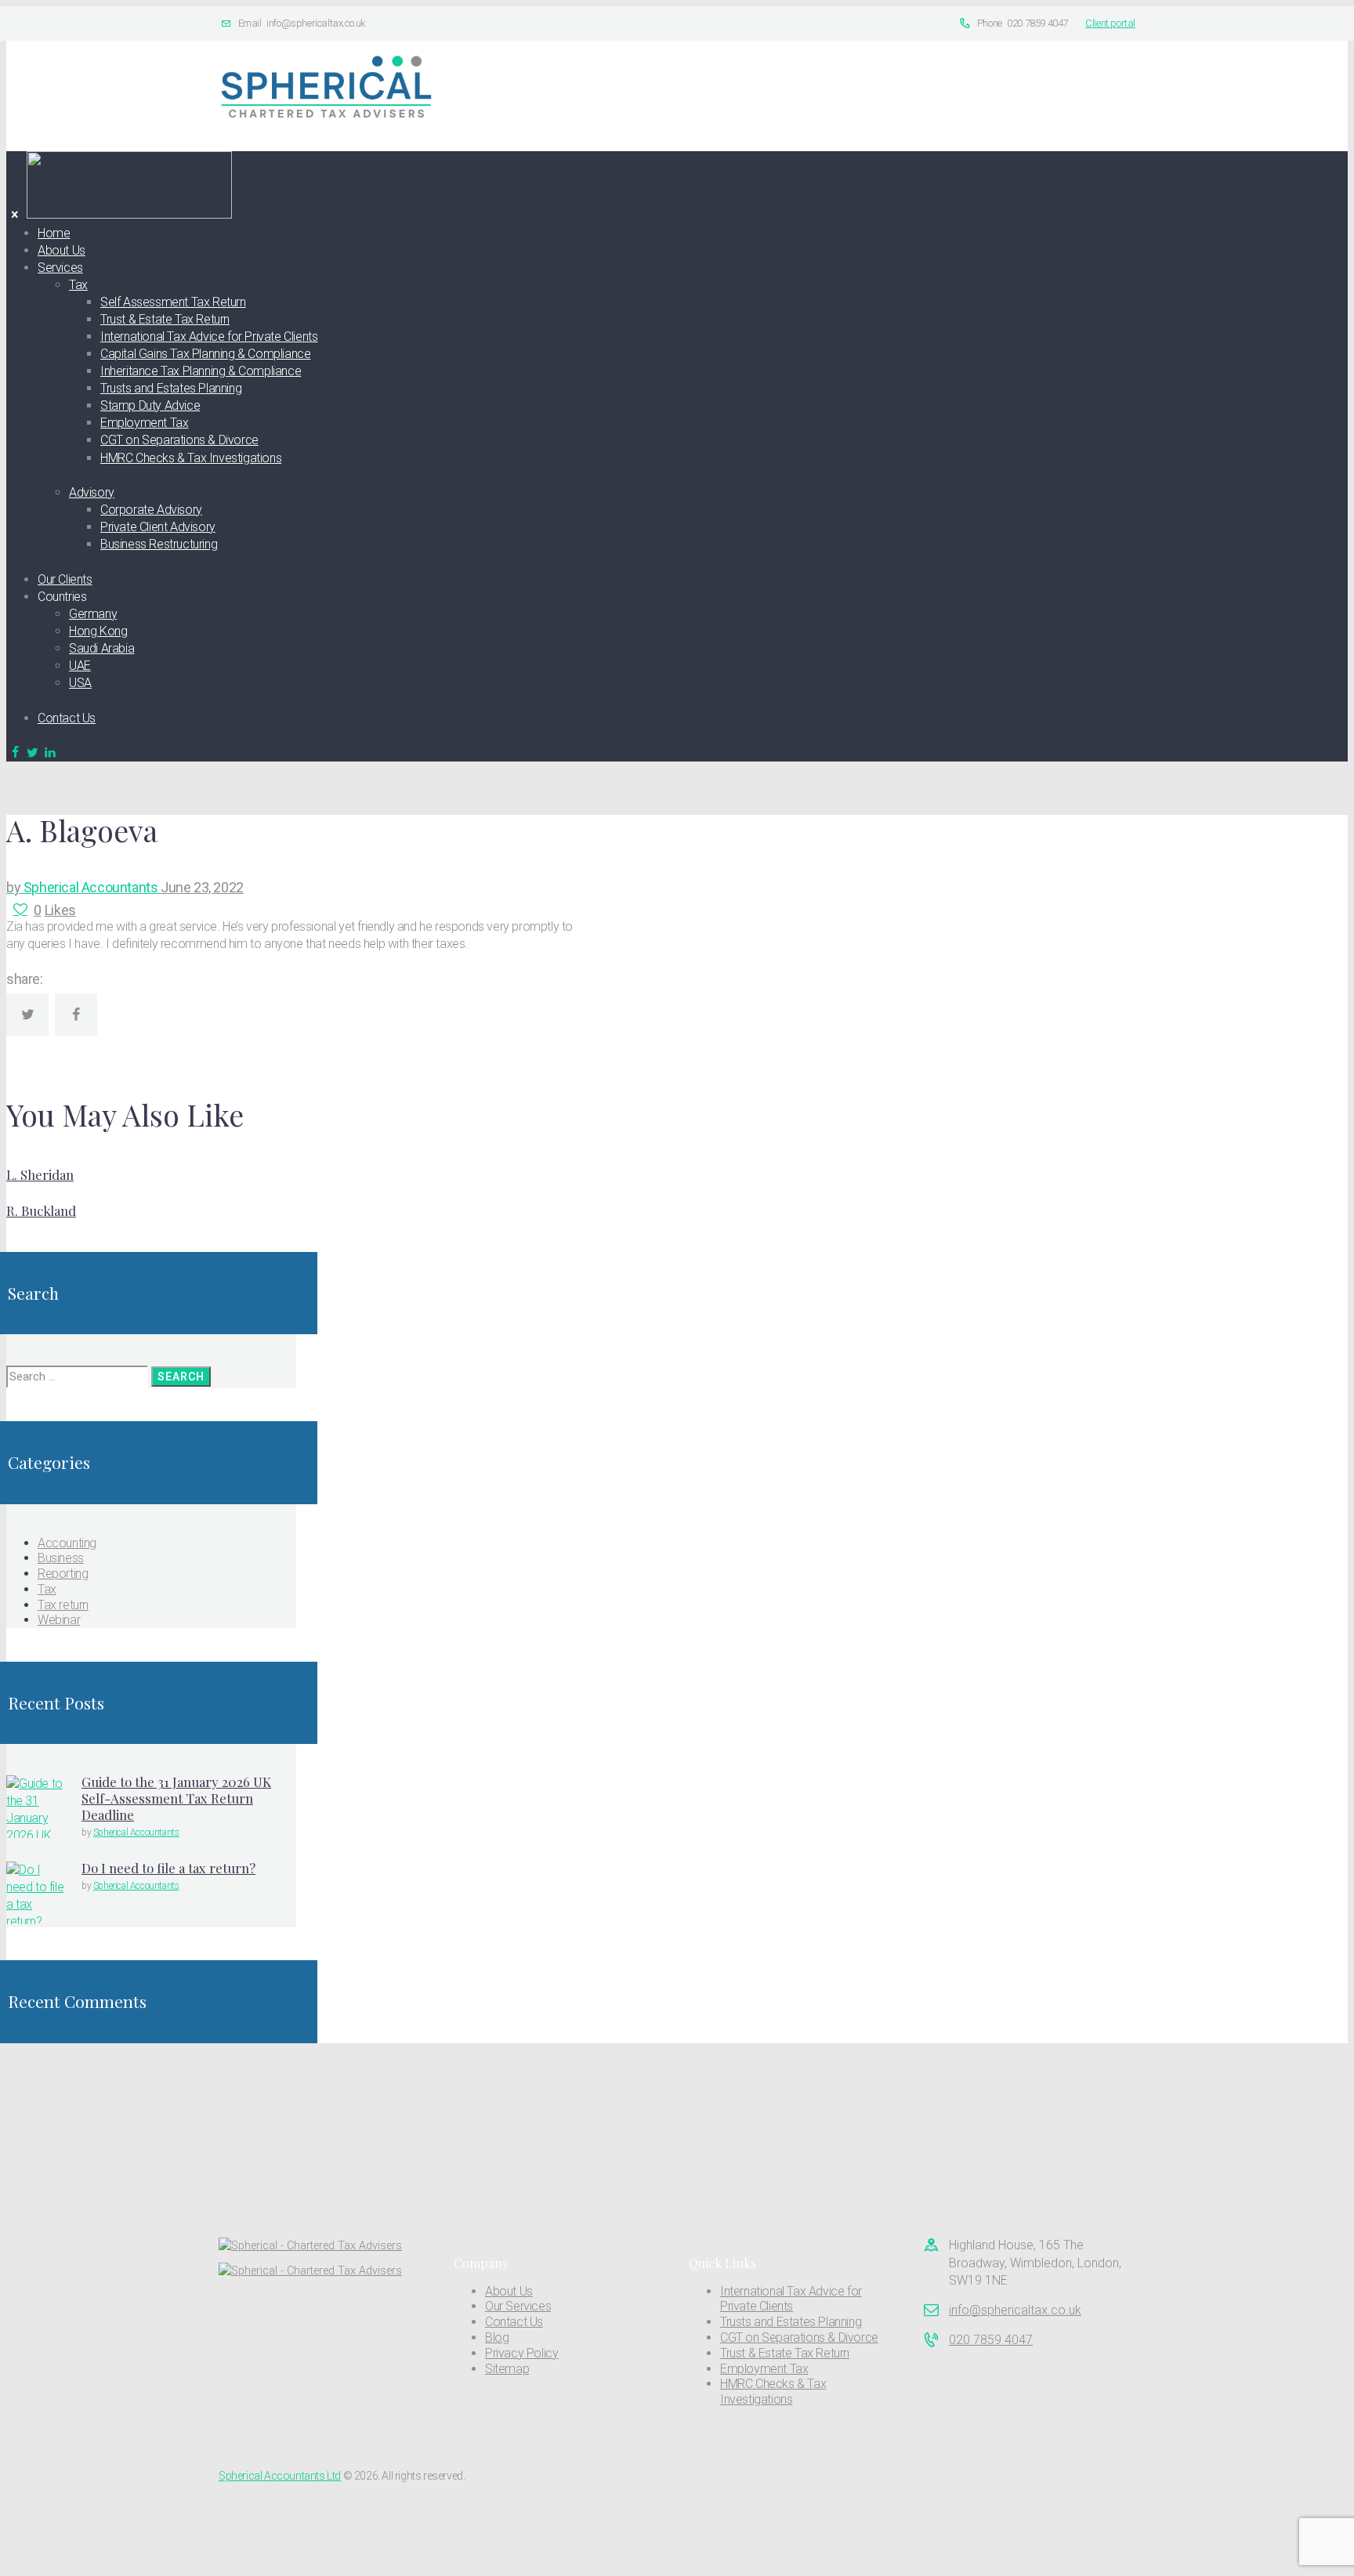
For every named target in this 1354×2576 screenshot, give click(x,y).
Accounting (67, 1543)
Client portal (1110, 23)
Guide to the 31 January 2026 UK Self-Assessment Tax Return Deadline (176, 1798)
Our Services (518, 2306)
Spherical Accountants (83, 887)
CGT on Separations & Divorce (799, 2337)
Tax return (63, 1605)
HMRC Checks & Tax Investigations (773, 2391)
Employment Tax (764, 2369)
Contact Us (514, 2322)
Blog (497, 2337)
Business (61, 1558)
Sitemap (507, 2369)
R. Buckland (41, 1210)
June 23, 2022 (202, 887)
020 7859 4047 (991, 2340)
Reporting (63, 1574)
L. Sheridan (40, 1174)
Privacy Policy (521, 2353)
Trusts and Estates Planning (791, 2322)
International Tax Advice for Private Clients (791, 2299)
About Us (509, 2291)
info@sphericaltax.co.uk (1015, 2310)
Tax (47, 1589)
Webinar (59, 1620)
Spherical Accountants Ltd (280, 2476)
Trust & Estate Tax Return (785, 2353)
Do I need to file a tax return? (168, 1868)
